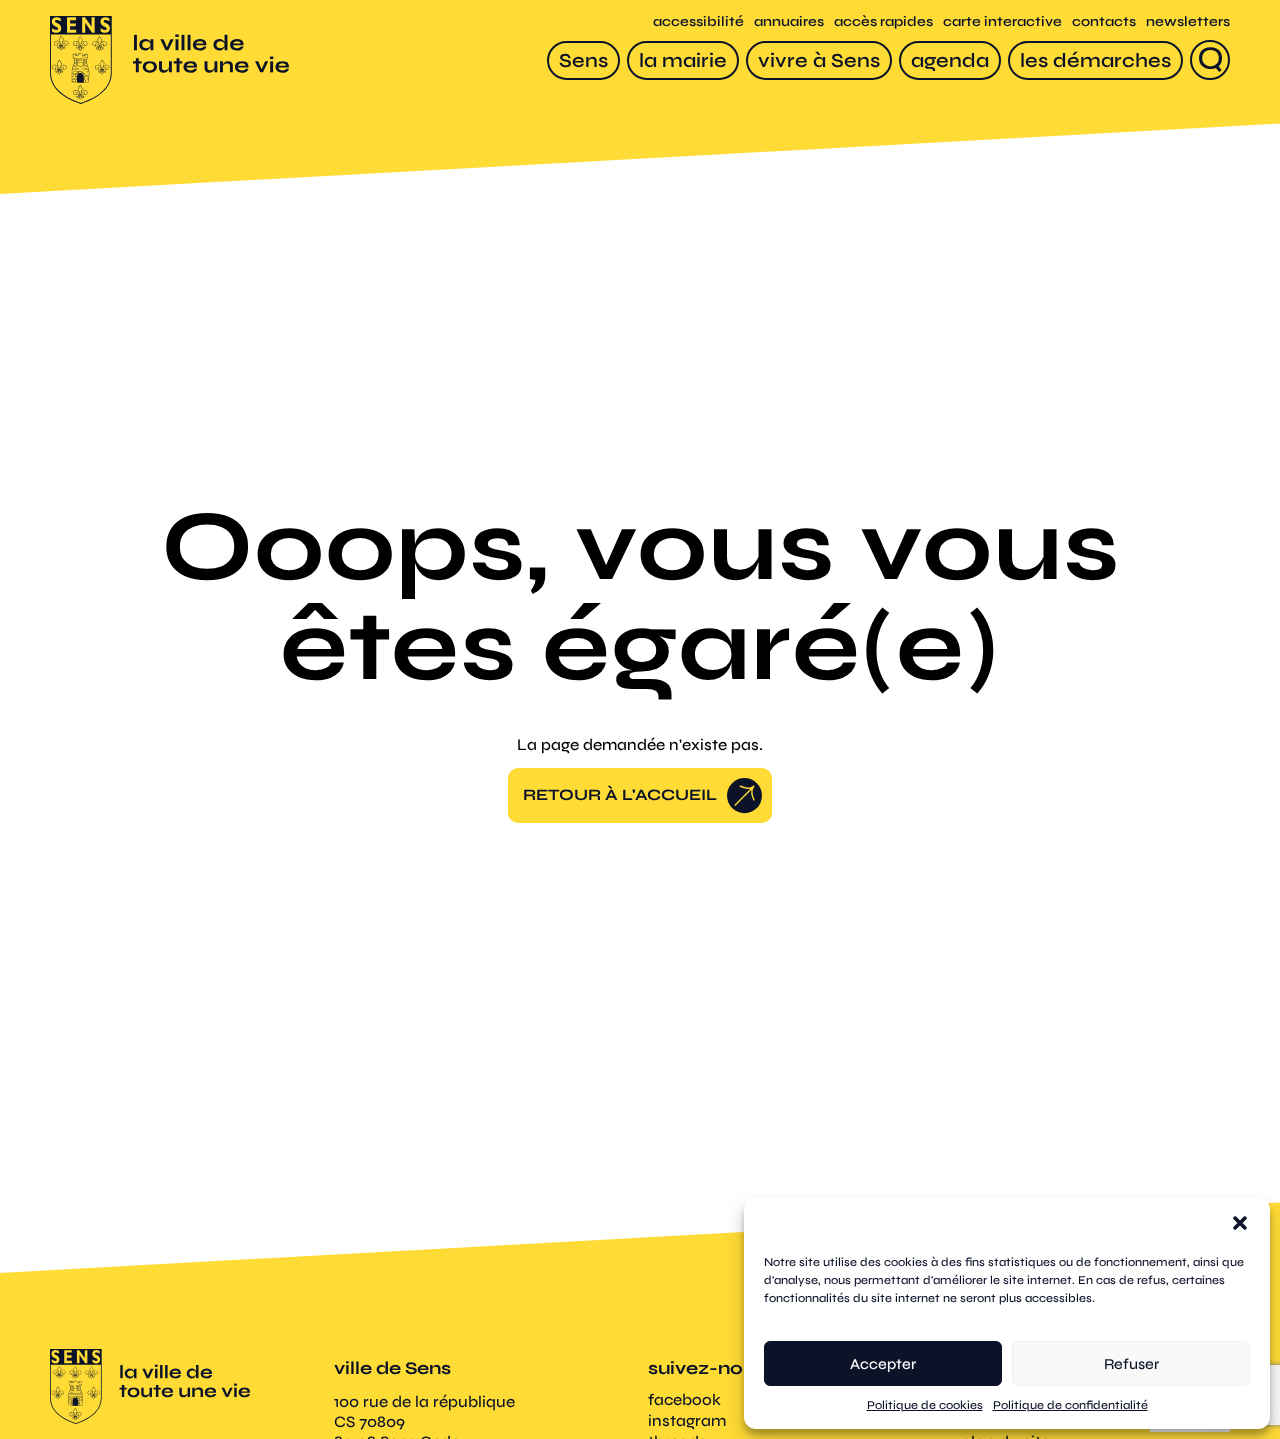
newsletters (1188, 21)
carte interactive (1002, 21)
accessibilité (698, 21)
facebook (684, 1399)
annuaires (789, 21)
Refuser (1131, 1364)
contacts (1104, 21)
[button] (1240, 1223)
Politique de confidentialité (1070, 1405)
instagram (687, 1420)
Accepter (883, 1364)
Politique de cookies (925, 1405)
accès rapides (883, 21)
